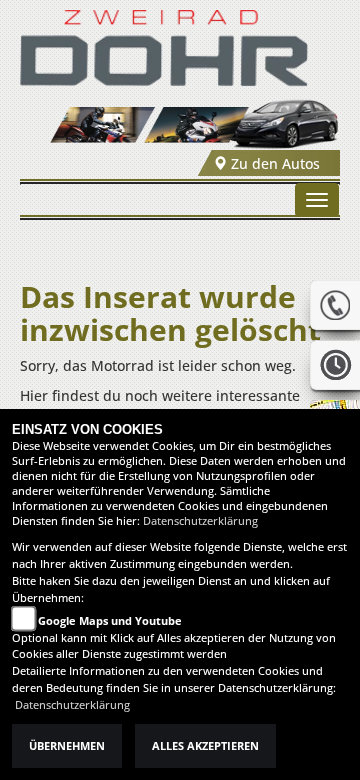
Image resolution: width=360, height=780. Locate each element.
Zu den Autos (273, 163)
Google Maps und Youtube (110, 621)
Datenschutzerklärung (200, 521)
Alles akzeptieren (205, 746)
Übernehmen (67, 746)
